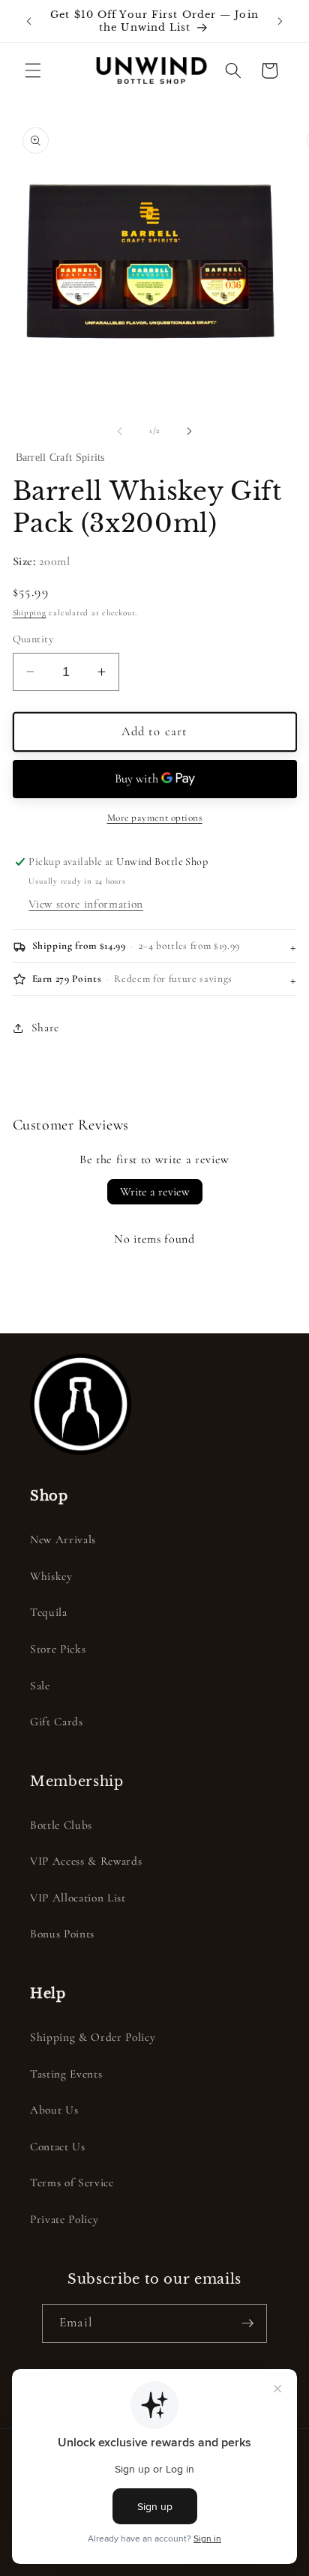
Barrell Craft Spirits (60, 458)
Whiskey (51, 1576)
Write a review (155, 1192)
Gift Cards (57, 1722)
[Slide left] (120, 431)
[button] (33, 70)
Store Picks (58, 1649)
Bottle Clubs (61, 1825)
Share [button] (45, 1028)
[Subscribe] (247, 2323)
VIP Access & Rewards (86, 1861)
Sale (40, 1686)
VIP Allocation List (78, 1898)
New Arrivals (63, 1539)
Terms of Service (72, 2183)
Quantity (33, 639)
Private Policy (64, 2219)
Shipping (30, 613)
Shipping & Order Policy (93, 2037)
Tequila (49, 1612)
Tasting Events (66, 2074)
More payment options (155, 818)
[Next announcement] (280, 21)
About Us (54, 2110)
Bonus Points (62, 1934)
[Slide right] (189, 431)
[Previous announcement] (29, 21)
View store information (86, 904)
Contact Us (58, 2147)
